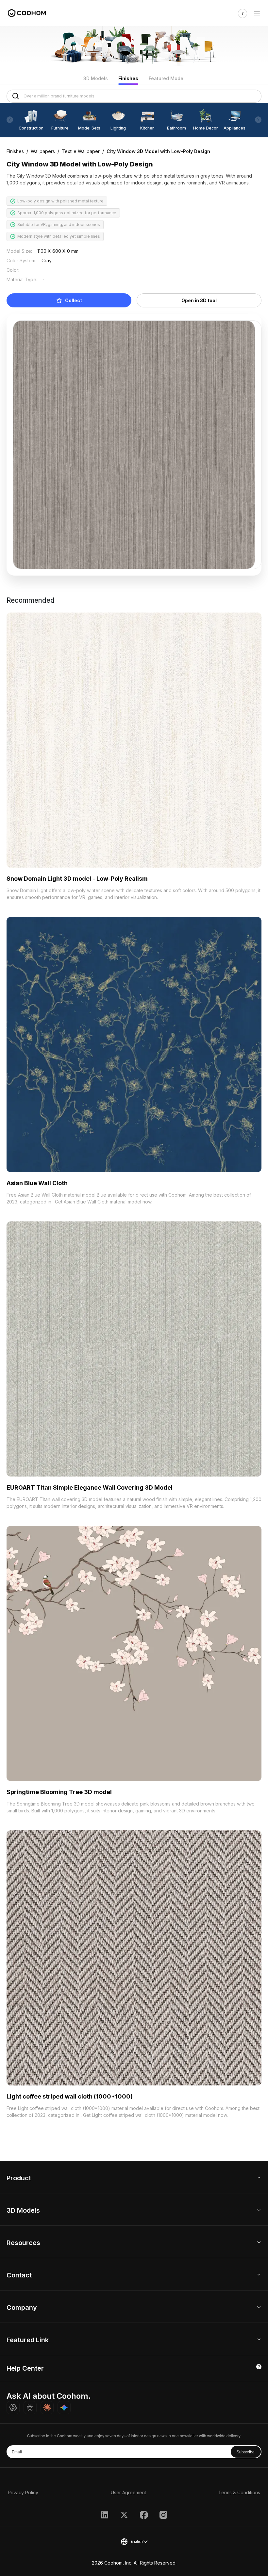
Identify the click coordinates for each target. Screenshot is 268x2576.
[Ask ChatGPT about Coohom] (13, 2408)
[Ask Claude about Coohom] (47, 2408)
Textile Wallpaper (81, 151)
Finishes (128, 78)
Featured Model (167, 78)
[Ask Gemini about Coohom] (64, 2408)
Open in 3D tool (199, 300)
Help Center (25, 2368)
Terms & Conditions (239, 2492)
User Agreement (128, 2492)
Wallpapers (43, 151)
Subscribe (246, 2452)
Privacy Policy (23, 2492)
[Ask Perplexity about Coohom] (30, 2408)
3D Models (96, 78)
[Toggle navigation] (257, 13)
